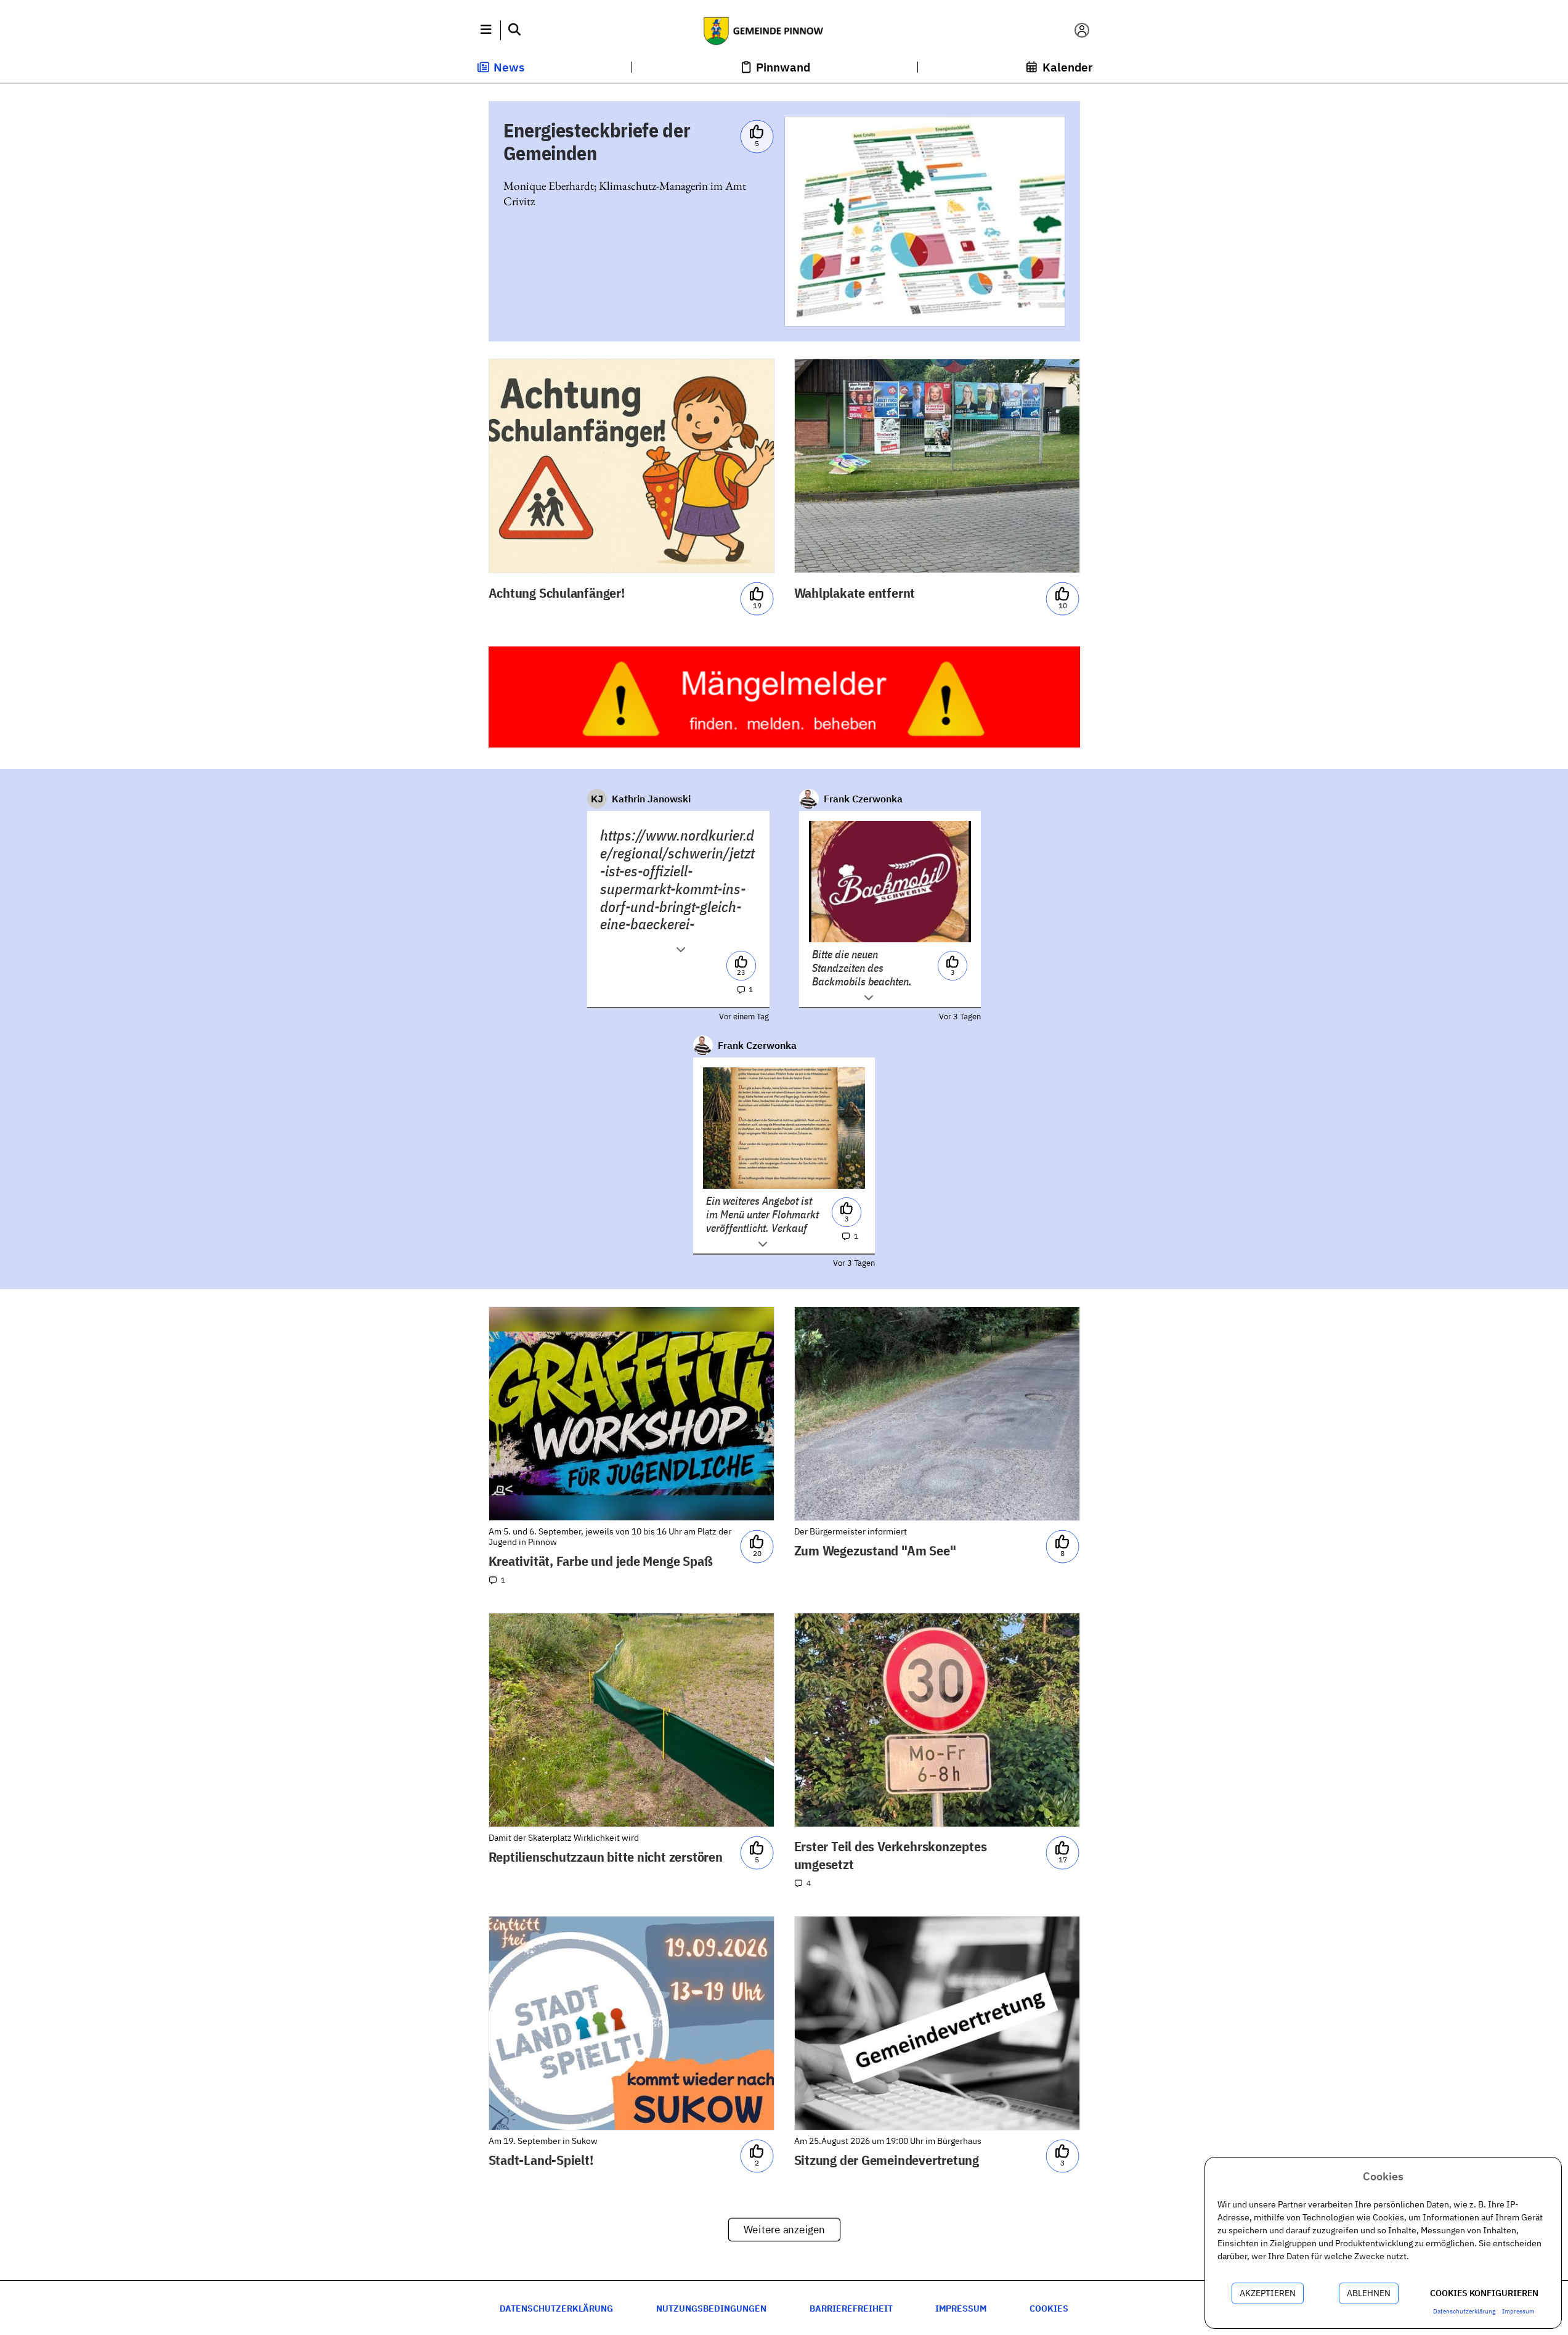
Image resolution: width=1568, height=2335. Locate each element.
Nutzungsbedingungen (711, 2308)
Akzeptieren (1268, 2293)
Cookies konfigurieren (1484, 2293)
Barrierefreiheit (851, 2308)
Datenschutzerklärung (556, 2308)
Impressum (961, 2308)
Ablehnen (1369, 2293)
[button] (486, 30)
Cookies (1049, 2308)
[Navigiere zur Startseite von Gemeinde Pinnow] (784, 30)
